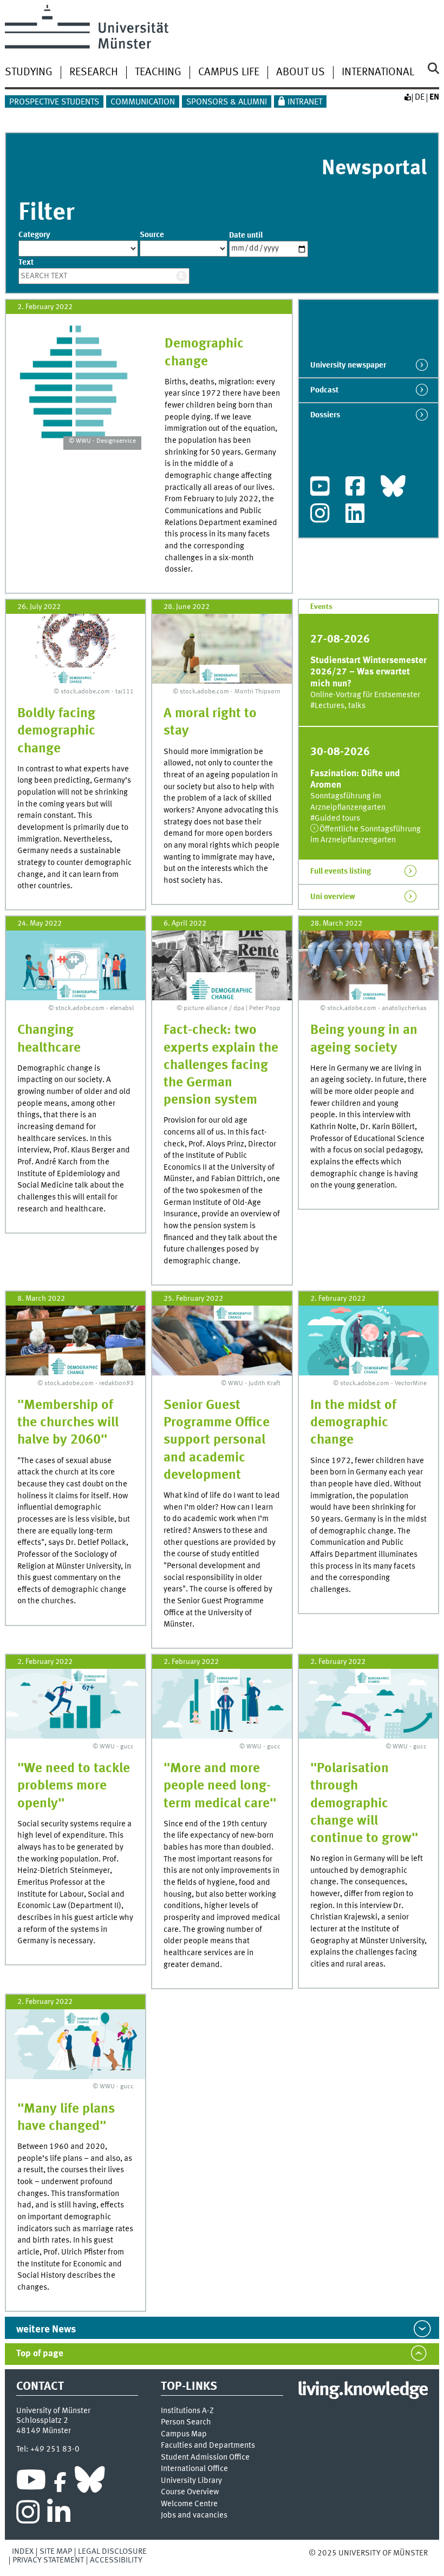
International (378, 73)
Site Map (56, 2552)
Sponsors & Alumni (227, 102)
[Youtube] (320, 489)
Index (23, 2552)
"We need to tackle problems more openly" (74, 1786)
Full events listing (341, 871)
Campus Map (184, 2434)
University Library (191, 2481)
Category (34, 235)
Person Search (186, 2423)
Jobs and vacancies (194, 2516)
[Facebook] (355, 489)
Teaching (158, 73)
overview (333, 897)
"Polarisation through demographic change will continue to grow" (364, 1804)
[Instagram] (320, 516)
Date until (246, 235)
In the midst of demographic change (353, 1423)
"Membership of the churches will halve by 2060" (68, 1423)
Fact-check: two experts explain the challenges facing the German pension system (221, 1065)
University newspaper (348, 365)
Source (152, 235)
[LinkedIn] (355, 516)
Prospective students (54, 102)
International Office (194, 2469)
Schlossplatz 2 (42, 2421)
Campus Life (229, 73)
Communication (143, 102)
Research (94, 73)
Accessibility (116, 2560)
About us (301, 73)
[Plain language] (407, 97)
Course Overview (190, 2492)
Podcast (324, 390)
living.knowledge (363, 2390)
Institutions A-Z (187, 2411)
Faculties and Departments (208, 2446)
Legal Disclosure (112, 2552)
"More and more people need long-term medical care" (220, 1786)
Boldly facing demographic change (56, 731)
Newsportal (374, 169)
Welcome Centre (189, 2504)
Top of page (40, 2354)
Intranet (305, 102)
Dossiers (325, 415)
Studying (29, 73)
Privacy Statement (48, 2560)
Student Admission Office (205, 2458)
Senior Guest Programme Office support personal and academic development (217, 1440)
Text (26, 263)
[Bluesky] (393, 489)
